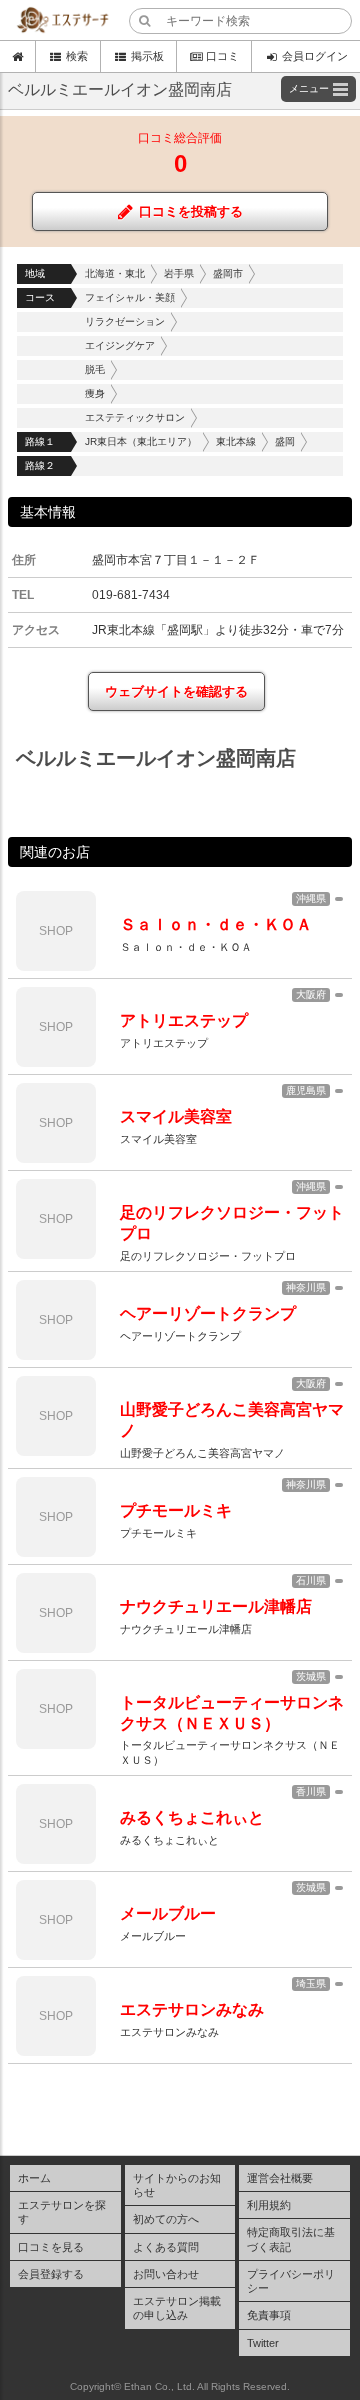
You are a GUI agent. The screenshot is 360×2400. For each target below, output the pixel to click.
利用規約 (269, 2205)
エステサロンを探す (62, 2212)
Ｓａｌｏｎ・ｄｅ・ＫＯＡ (216, 924)
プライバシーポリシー (291, 2281)
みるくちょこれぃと (192, 1817)
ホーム (34, 2178)
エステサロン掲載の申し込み (177, 2308)
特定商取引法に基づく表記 (291, 2239)
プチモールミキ (176, 1510)
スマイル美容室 (176, 1116)
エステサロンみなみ (192, 2009)
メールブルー (168, 1913)
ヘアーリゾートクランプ (208, 1313)
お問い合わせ (166, 2274)
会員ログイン (315, 56)
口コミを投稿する (191, 211)
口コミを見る (51, 2247)
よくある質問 (166, 2247)
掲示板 (147, 56)
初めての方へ (166, 2219)
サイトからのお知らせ (177, 2185)
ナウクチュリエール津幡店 (216, 1606)
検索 (77, 56)
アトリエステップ (184, 1020)
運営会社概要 (280, 2178)
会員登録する (51, 2274)
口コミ (222, 56)
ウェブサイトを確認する (176, 691)
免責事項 (269, 2315)
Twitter (263, 2343)
